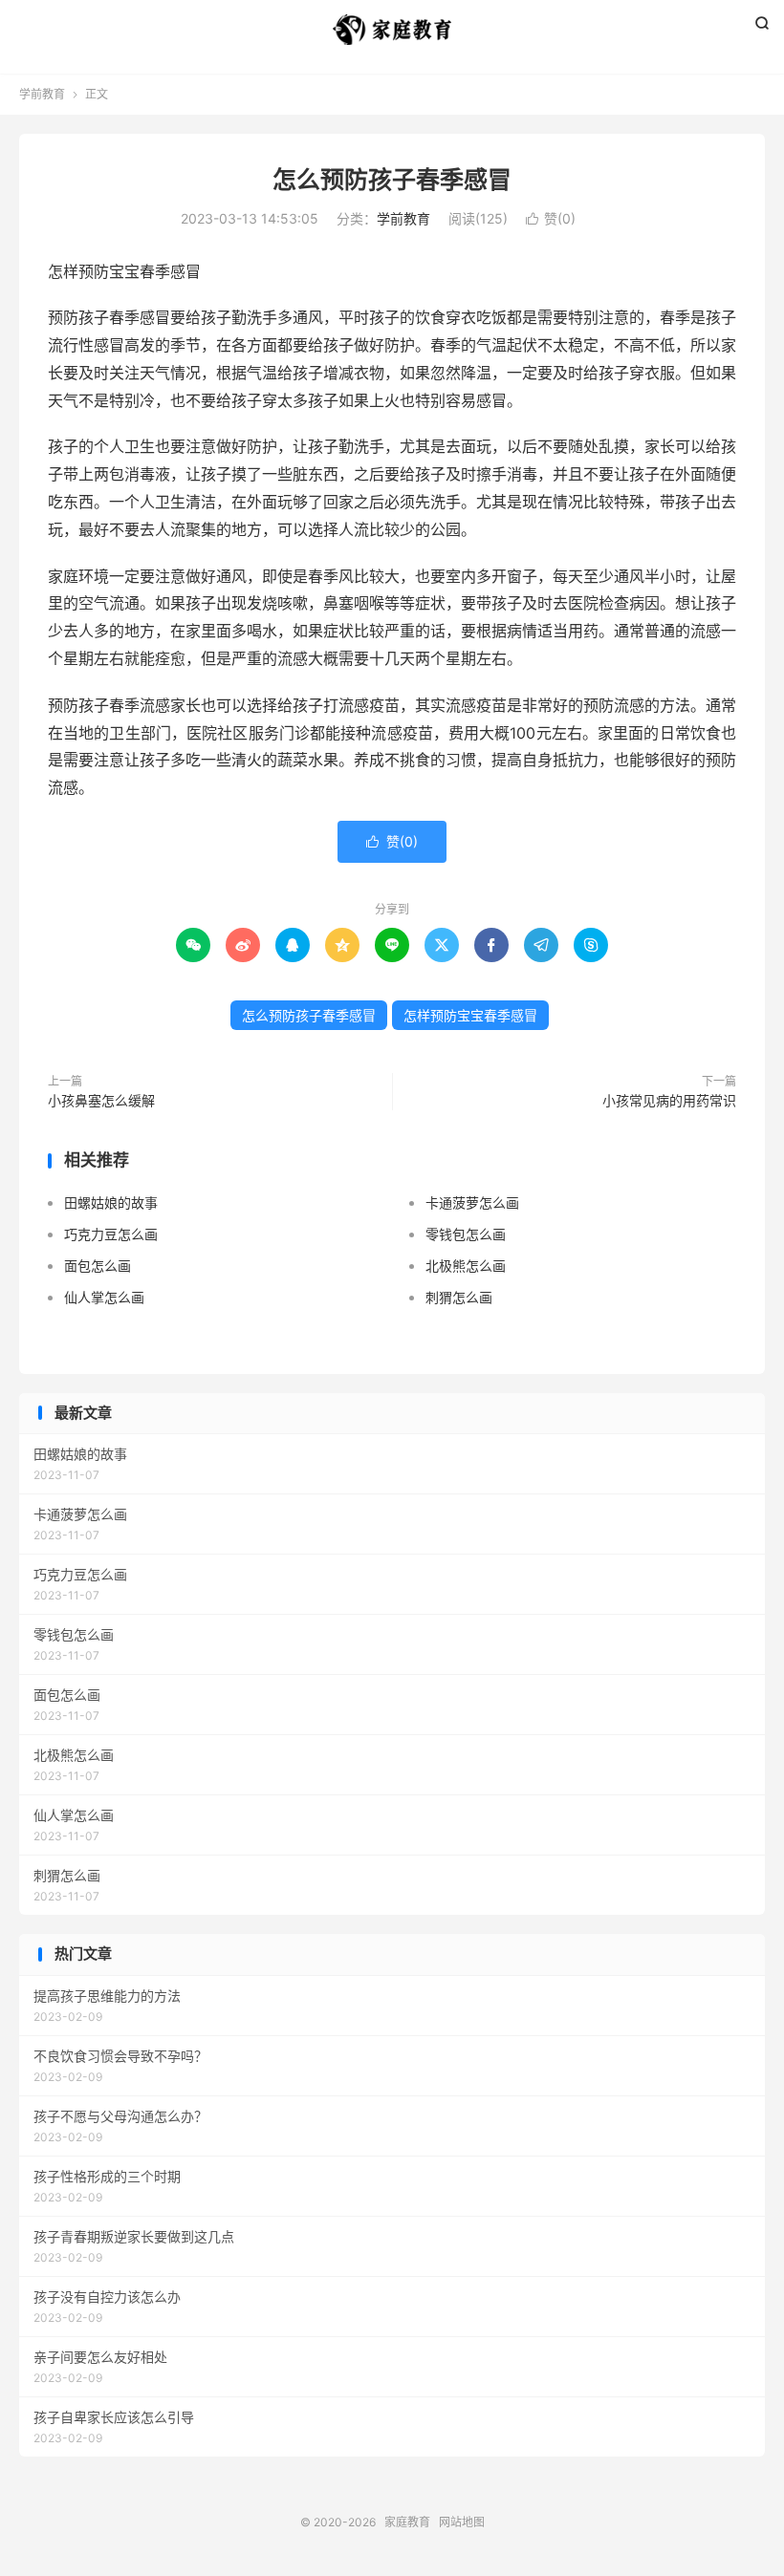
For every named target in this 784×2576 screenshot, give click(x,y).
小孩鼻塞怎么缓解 (101, 1100)
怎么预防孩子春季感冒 (392, 180)
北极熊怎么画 (466, 1266)
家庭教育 (392, 30)
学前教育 (42, 94)
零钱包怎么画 (466, 1234)
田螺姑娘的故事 (111, 1202)
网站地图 (462, 2522)
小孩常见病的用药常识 (669, 1100)
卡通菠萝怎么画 (472, 1202)
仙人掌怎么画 (104, 1297)
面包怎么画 (98, 1266)
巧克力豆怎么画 (111, 1234)
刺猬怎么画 (459, 1297)
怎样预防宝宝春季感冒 (470, 1015)
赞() (551, 218)
